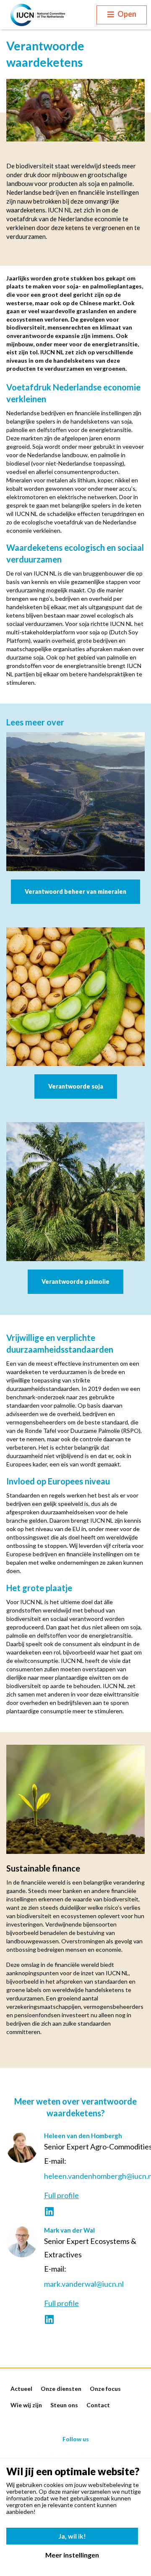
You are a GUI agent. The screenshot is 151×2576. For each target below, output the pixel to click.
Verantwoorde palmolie (75, 1281)
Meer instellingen (72, 2555)
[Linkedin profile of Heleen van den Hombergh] (49, 2212)
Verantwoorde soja (76, 1086)
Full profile (61, 2195)
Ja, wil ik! (72, 2536)
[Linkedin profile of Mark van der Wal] (49, 2320)
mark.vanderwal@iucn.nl (84, 2284)
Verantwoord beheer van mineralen (75, 891)
